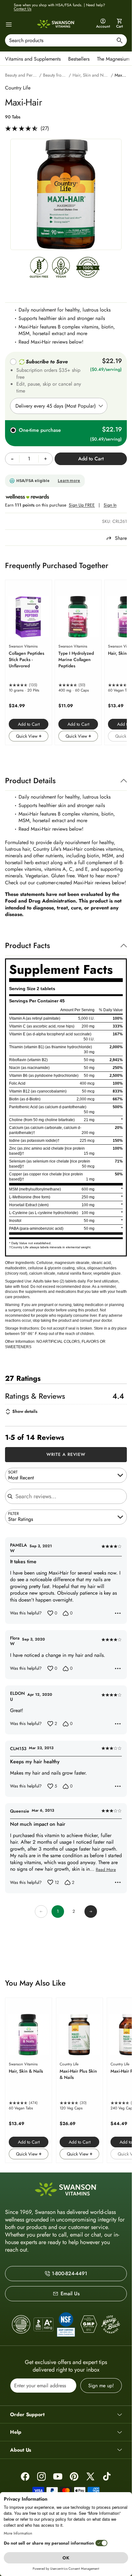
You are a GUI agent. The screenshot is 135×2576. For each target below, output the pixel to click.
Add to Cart (29, 724)
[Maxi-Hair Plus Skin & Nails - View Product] (79, 2080)
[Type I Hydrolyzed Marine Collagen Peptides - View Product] (78, 662)
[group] (66, 194)
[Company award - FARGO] (21, 2324)
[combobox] (66, 40)
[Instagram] (41, 2476)
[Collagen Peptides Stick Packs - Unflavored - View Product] (29, 662)
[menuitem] (34, 58)
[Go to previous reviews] (41, 1912)
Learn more (69, 481)
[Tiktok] (107, 2476)
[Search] (120, 41)
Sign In (110, 505)
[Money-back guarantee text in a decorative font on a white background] (111, 2324)
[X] (90, 2476)
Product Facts (27, 945)
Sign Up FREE (82, 505)
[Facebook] (25, 2476)
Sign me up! (101, 2386)
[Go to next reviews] (91, 1912)
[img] (39, 269)
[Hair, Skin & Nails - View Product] (29, 2080)
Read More (106, 1870)
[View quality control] (66, 2324)
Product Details (30, 781)
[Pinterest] (74, 2476)
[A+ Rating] (43, 2324)
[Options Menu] (118, 1613)
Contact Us (23, 9)
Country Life (18, 88)
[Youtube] (58, 2476)
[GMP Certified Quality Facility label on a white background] (88, 2324)
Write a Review (66, 1454)
